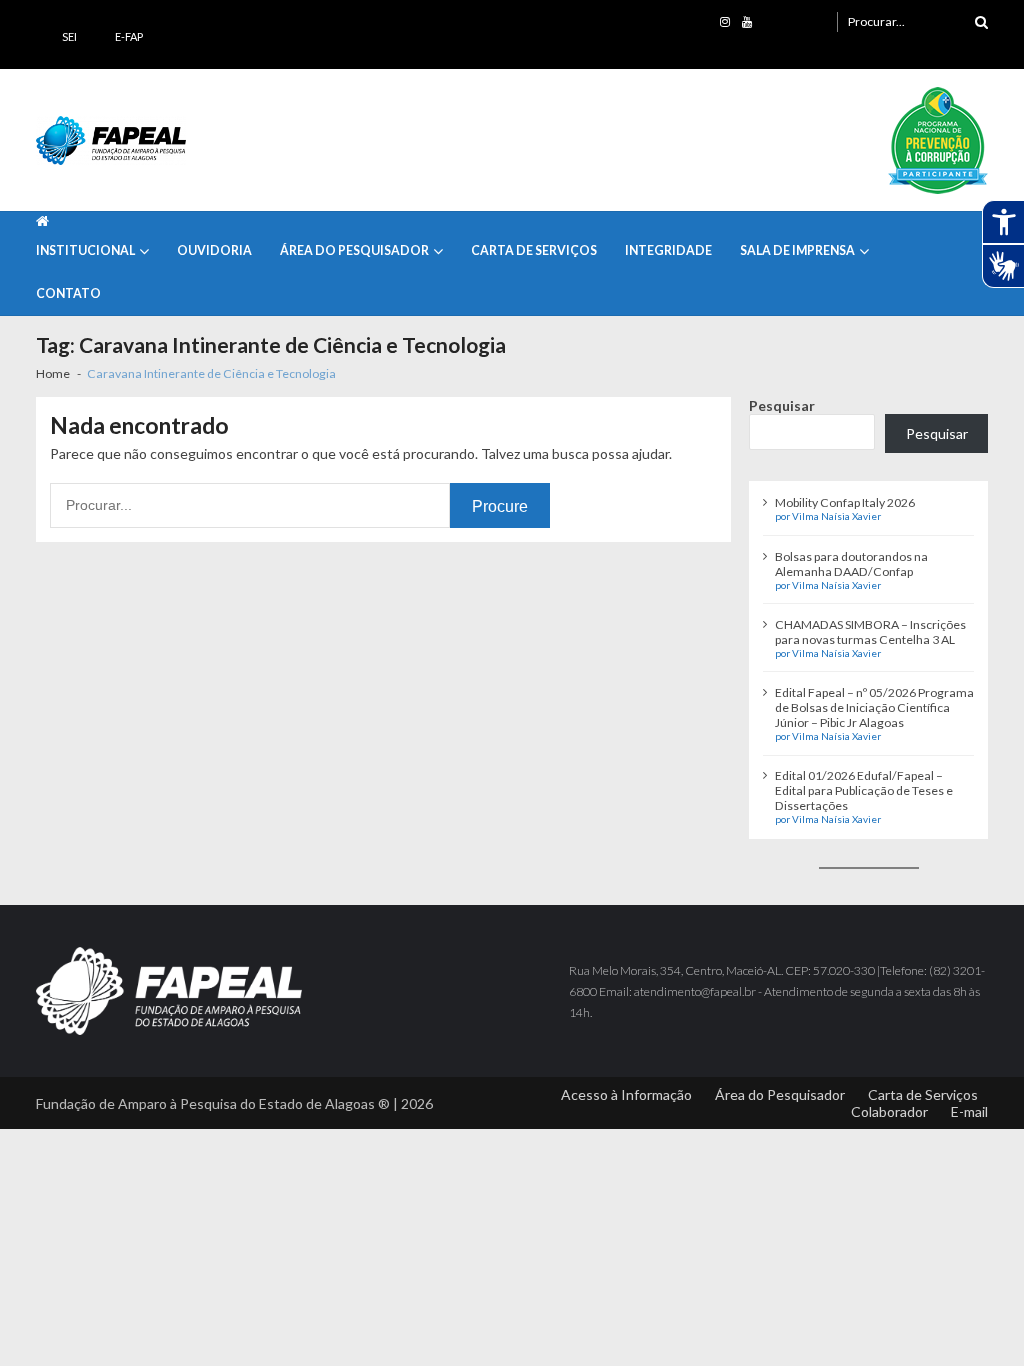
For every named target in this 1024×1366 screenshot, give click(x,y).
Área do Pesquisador (354, 250)
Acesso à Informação (626, 1094)
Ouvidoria (214, 250)
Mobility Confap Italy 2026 (845, 502)
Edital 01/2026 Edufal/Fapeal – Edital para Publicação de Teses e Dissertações (864, 790)
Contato (68, 293)
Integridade (668, 250)
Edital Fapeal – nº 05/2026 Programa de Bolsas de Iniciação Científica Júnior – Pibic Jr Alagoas (874, 707)
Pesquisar (782, 405)
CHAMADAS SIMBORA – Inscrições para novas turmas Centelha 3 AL (870, 632)
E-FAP (129, 36)
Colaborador (889, 1111)
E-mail (969, 1111)
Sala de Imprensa (797, 250)
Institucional (85, 250)
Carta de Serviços (534, 250)
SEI (69, 36)
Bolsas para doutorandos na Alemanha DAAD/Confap (851, 564)
